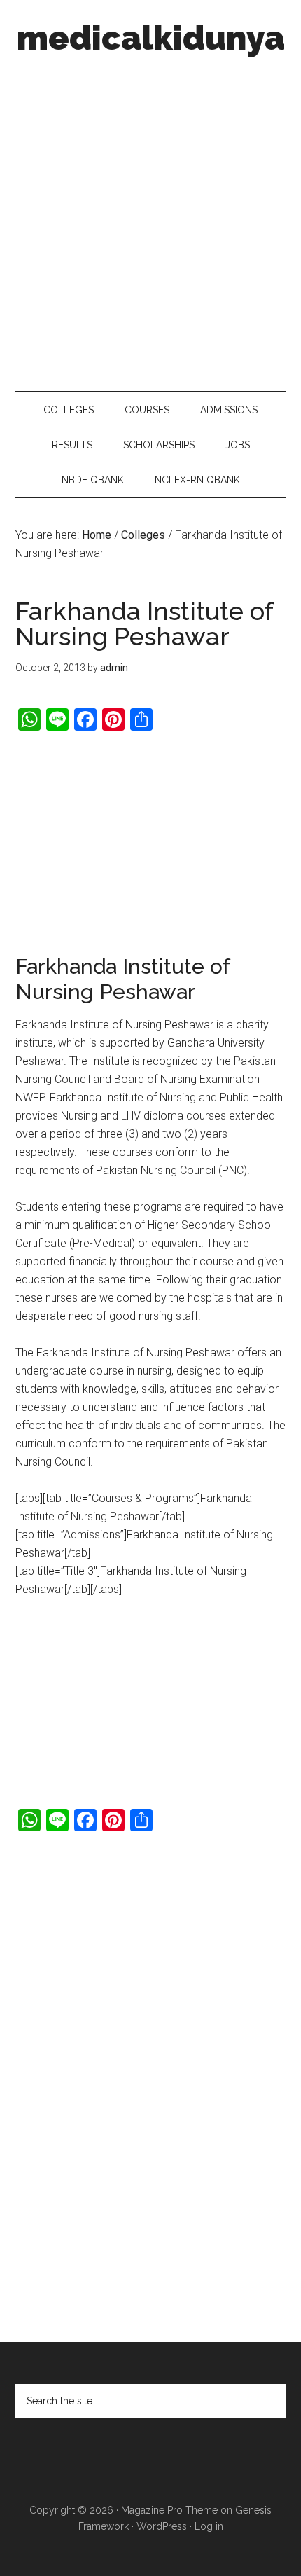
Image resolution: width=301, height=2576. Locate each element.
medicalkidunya (151, 38)
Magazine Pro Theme (169, 2510)
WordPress (162, 2526)
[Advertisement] (150, 219)
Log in (209, 2526)
